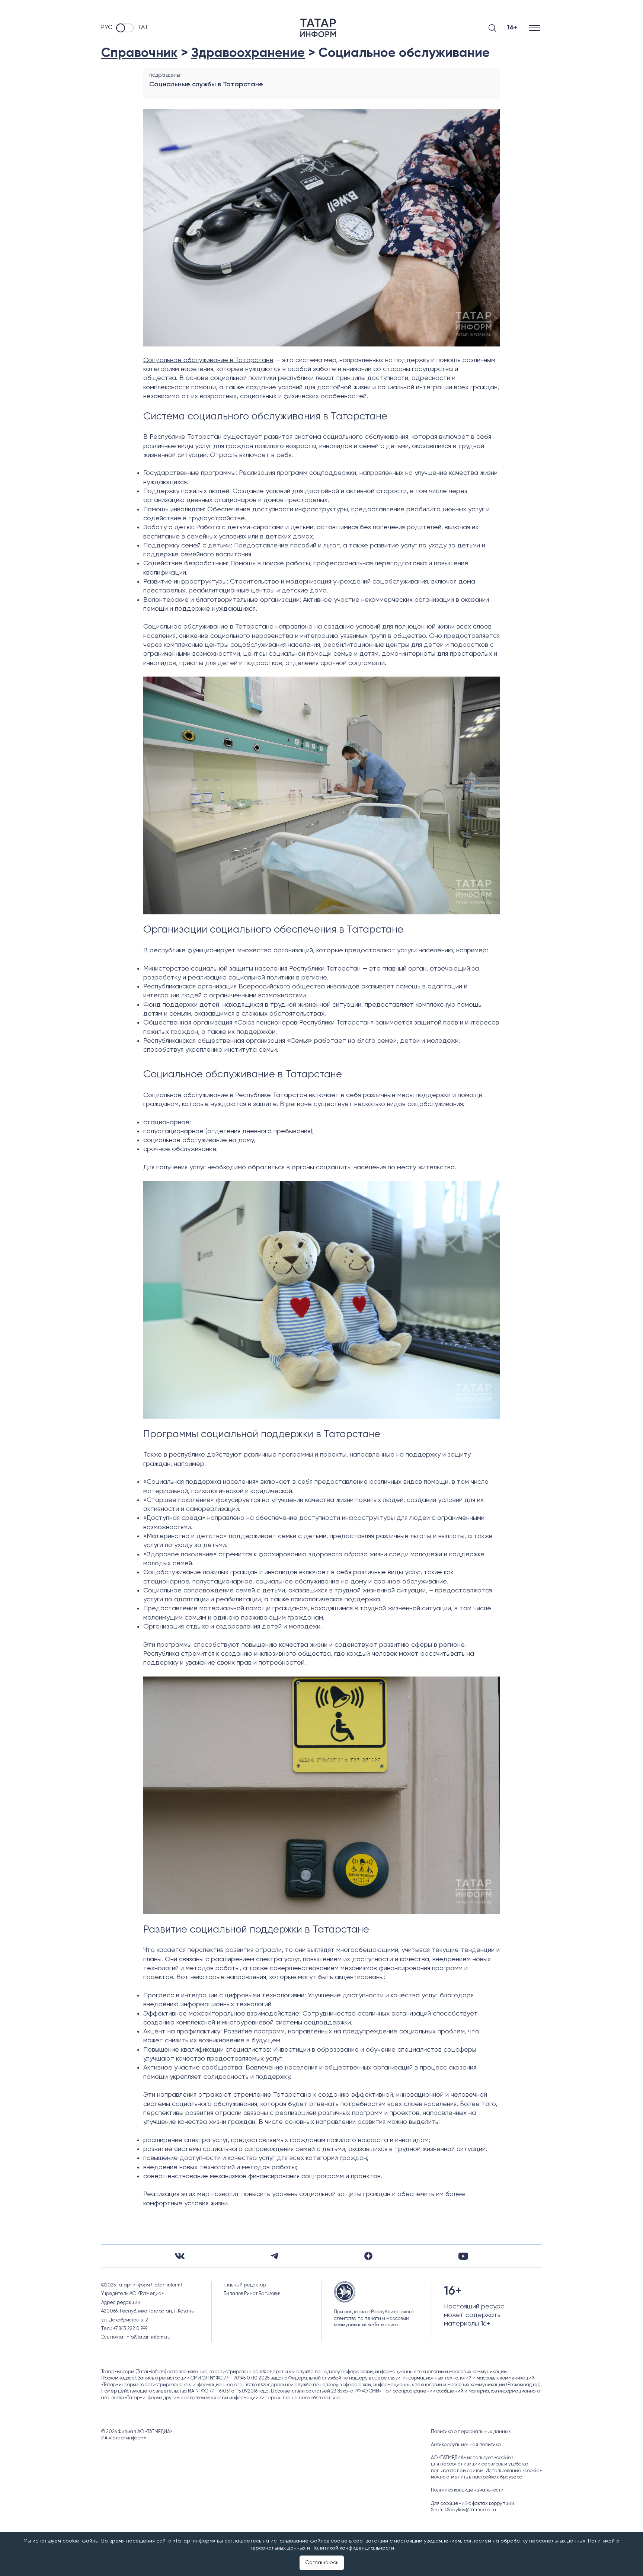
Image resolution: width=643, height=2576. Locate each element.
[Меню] (535, 28)
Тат (143, 28)
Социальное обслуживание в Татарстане (208, 360)
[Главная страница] (318, 28)
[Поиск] (492, 28)
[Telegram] (274, 2256)
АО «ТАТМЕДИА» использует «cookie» (472, 2458)
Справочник (139, 53)
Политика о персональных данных (471, 2432)
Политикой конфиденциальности (353, 2548)
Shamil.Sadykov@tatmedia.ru (463, 2510)
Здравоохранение (248, 53)
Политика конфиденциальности (467, 2490)
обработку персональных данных (543, 2541)
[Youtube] (463, 2256)
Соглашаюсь (322, 2563)
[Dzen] (368, 2256)
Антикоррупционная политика (466, 2445)
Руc (107, 28)
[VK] (180, 2256)
